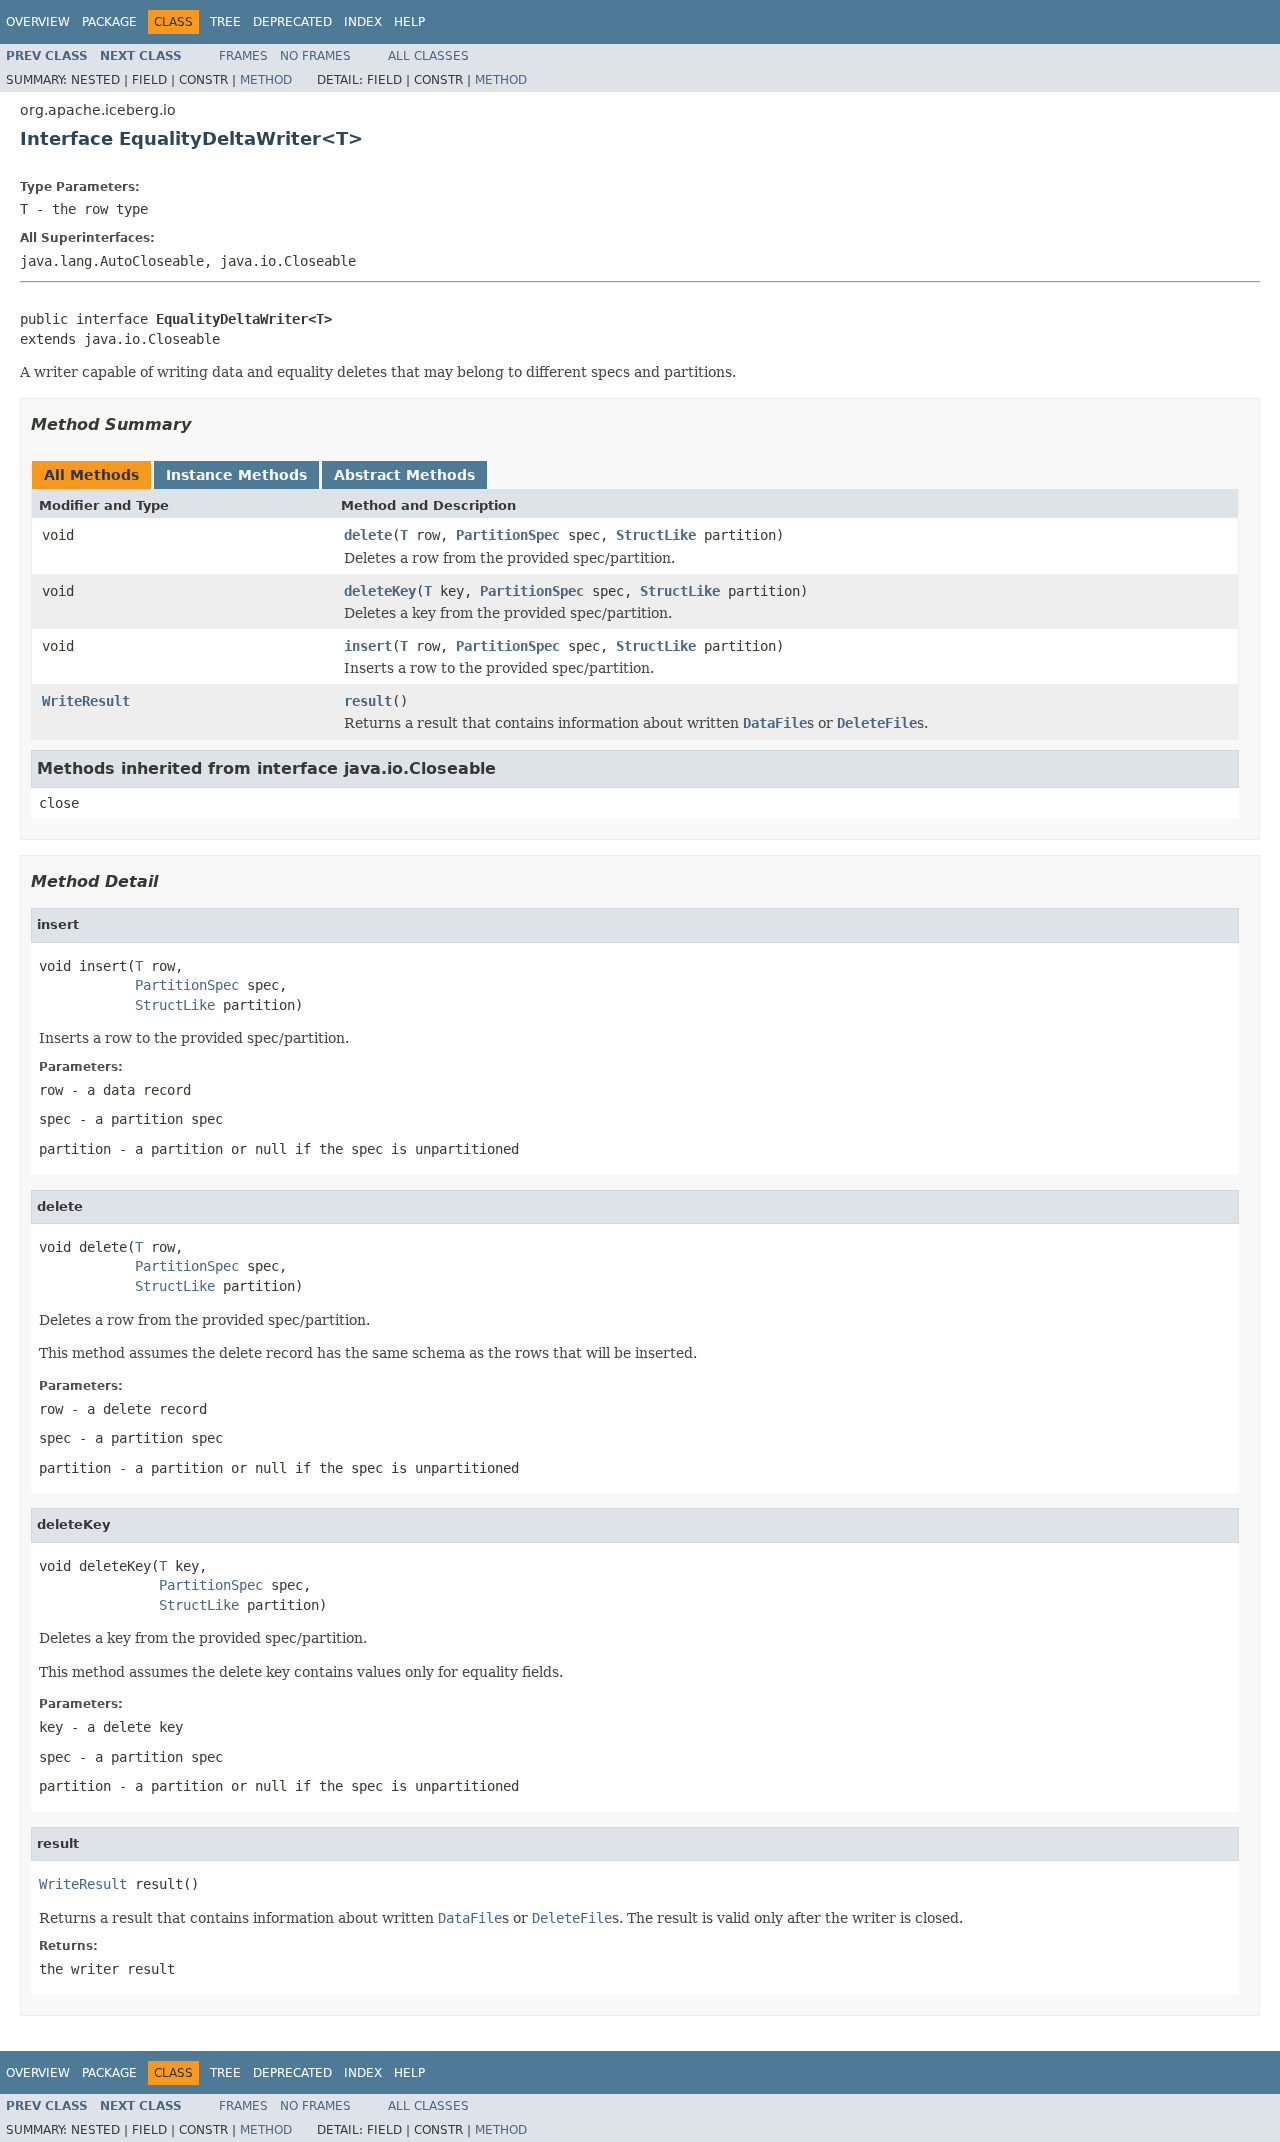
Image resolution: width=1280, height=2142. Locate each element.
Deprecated (292, 22)
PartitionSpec (508, 535)
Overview (38, 22)
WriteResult (86, 701)
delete (368, 535)
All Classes (428, 56)
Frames (243, 56)
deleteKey (380, 591)
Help (409, 22)
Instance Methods (236, 475)
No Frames (315, 56)
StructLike (656, 535)
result (368, 701)
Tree (225, 22)
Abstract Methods (404, 475)
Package (109, 22)
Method (266, 80)
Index (363, 22)
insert (368, 646)
